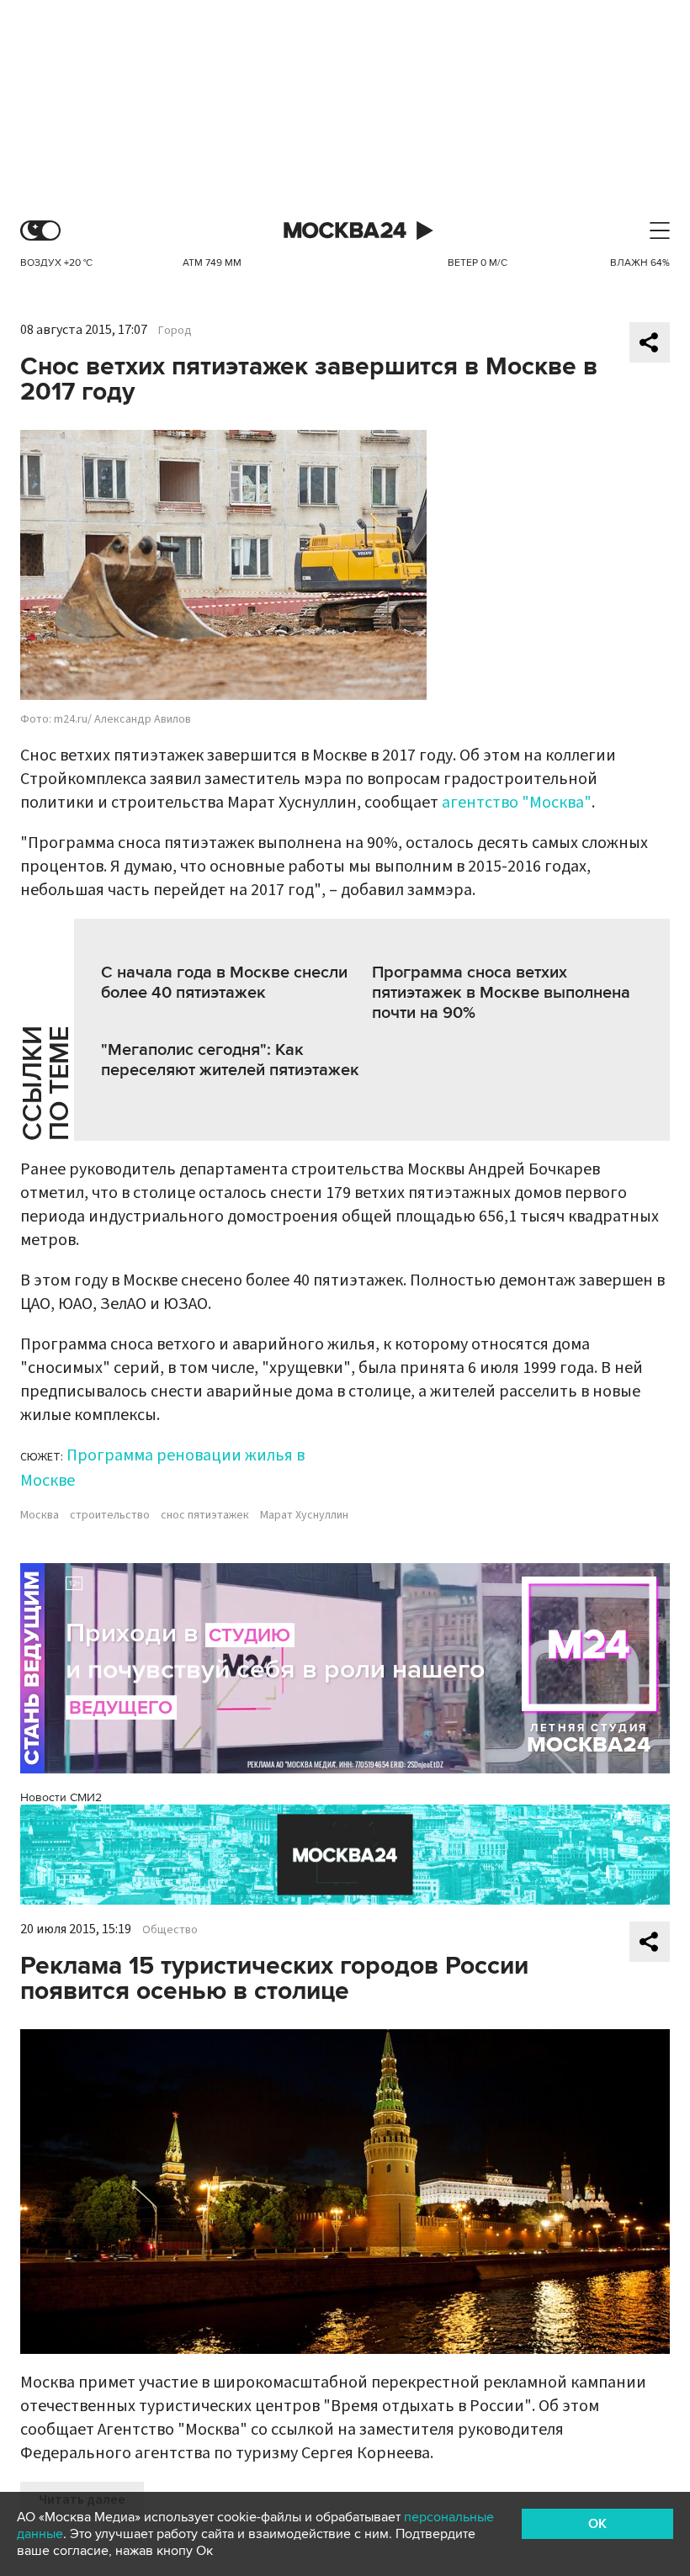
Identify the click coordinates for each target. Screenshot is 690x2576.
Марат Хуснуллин (304, 1515)
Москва (40, 1515)
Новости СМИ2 (61, 1797)
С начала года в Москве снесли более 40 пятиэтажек (224, 983)
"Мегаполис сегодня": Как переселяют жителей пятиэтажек (230, 1060)
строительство (110, 1515)
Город (175, 331)
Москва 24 (345, 231)
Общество (170, 1930)
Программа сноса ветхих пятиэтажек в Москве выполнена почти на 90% (501, 993)
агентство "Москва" (517, 803)
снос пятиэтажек (205, 1515)
